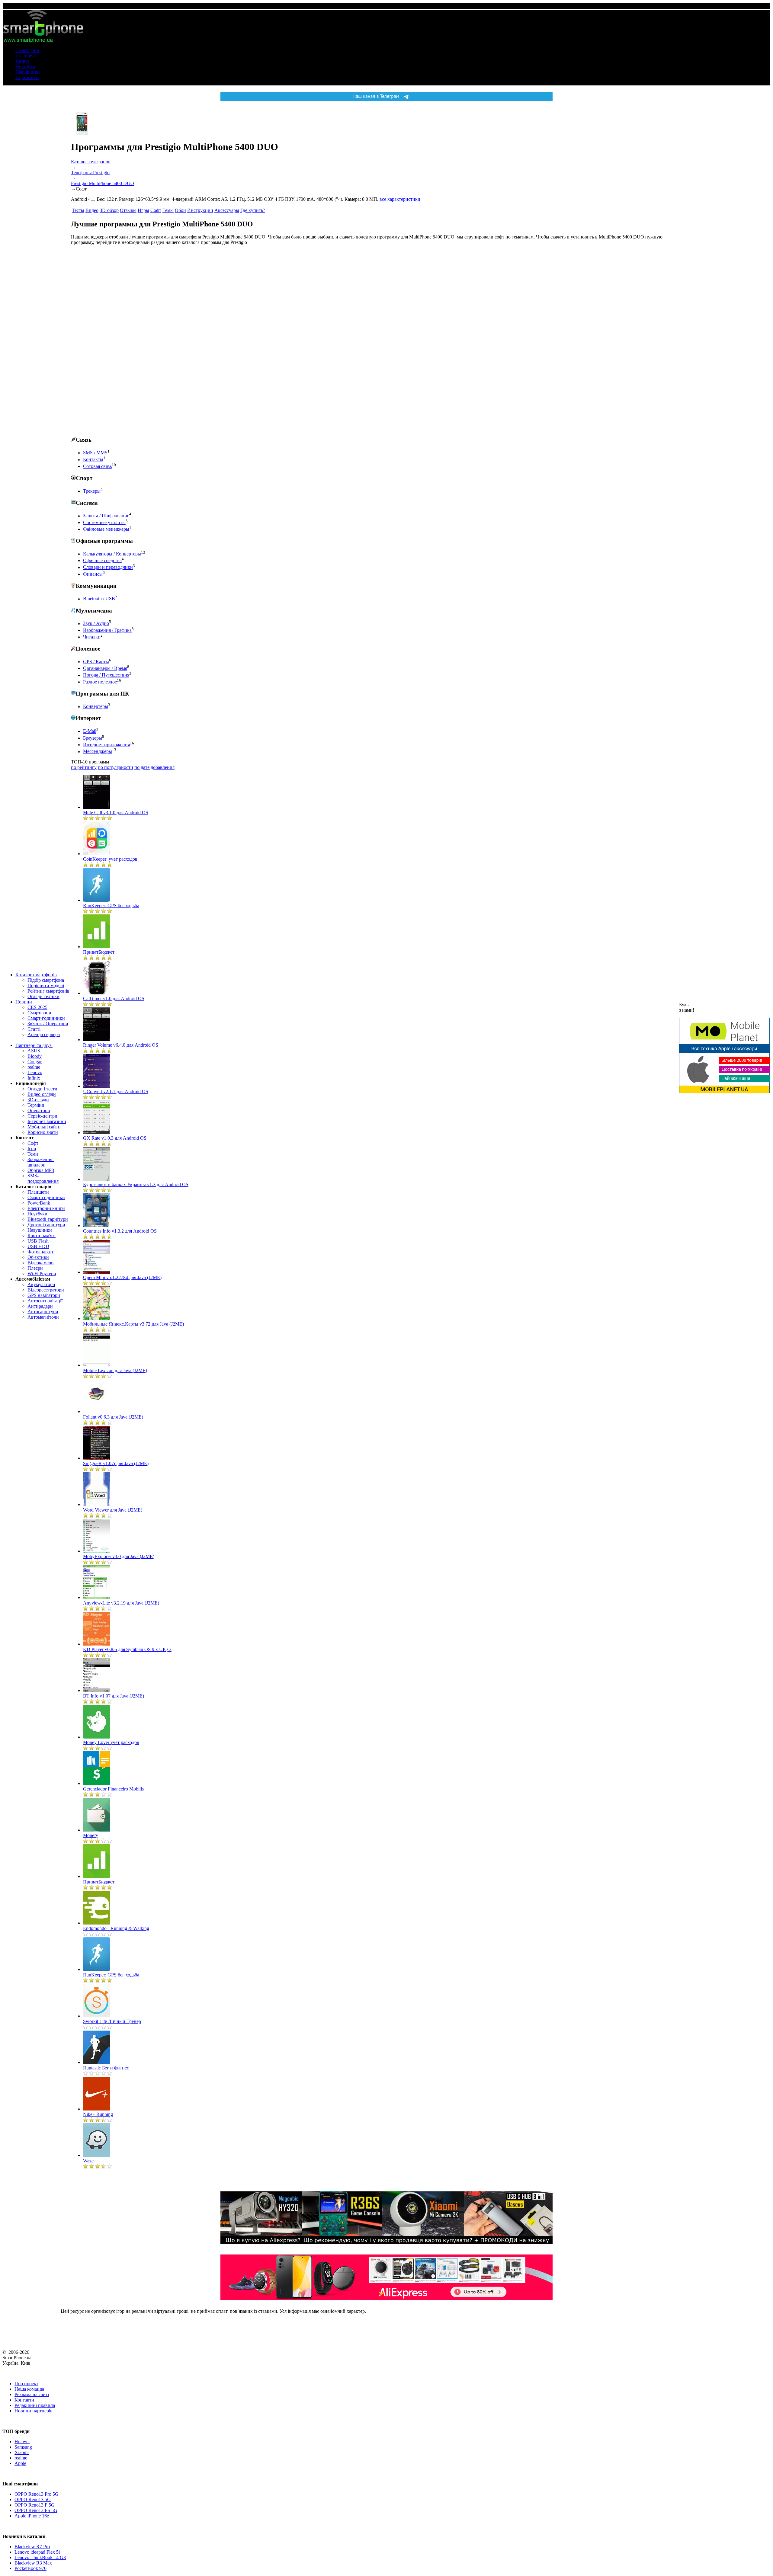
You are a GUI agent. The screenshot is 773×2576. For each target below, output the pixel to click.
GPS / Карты (96, 662)
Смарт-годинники (46, 1018)
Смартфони (27, 50)
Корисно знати (43, 1132)
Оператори (39, 1110)
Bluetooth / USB (99, 599)
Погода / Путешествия (106, 675)
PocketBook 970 (30, 2568)
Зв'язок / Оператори (48, 1024)
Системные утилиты (104, 522)
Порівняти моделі (46, 986)
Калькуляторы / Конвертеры (112, 554)
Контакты (93, 460)
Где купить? (253, 210)
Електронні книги (46, 1208)
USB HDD (38, 1246)
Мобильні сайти (44, 1127)
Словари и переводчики (108, 567)
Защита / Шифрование (106, 516)
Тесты (78, 210)
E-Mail (90, 731)
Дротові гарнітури (46, 1225)
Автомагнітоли (43, 1317)
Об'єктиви (38, 1257)
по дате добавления (154, 767)
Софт (33, 1143)
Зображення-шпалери (41, 1162)
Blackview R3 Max (33, 2563)
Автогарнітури (43, 1312)
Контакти (24, 2400)
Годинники (27, 77)
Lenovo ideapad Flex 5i (37, 2552)
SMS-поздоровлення (43, 1178)
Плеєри (35, 1268)
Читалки (92, 637)
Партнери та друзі (34, 1045)
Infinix (34, 1078)
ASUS (34, 1051)
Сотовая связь (97, 466)
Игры (143, 210)
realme (34, 1067)
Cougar (35, 1062)
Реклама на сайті (32, 2394)
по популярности (115, 767)
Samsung (23, 2447)
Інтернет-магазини (47, 1121)
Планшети (26, 56)
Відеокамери (41, 1263)
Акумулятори (41, 1284)
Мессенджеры (98, 752)
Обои (180, 210)
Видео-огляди (42, 1094)
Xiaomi (22, 2452)
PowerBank (39, 1203)
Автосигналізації (45, 1301)
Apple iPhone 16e (32, 2516)
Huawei (22, 2442)
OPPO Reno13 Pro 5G (37, 2494)
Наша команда (29, 2389)
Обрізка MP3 (41, 1170)
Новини (24, 1002)
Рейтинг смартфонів (48, 991)
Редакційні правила (35, 2405)
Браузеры (93, 738)
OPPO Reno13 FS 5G (36, 2510)
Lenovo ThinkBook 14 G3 (40, 2557)
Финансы (93, 574)
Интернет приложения (106, 745)
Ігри (32, 1149)
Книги (22, 61)
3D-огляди (38, 1100)
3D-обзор (109, 210)
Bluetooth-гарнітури (48, 1219)
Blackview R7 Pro (32, 2547)
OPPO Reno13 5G (33, 2499)
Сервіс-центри (42, 1116)
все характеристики (400, 199)
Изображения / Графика (107, 630)
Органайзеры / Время (105, 668)
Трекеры (92, 491)
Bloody (35, 1056)
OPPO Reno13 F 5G (35, 2505)
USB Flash (38, 1241)
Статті (34, 1029)
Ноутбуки (25, 67)
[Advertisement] (116, 341)
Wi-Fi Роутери (42, 1274)
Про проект (26, 2384)
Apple (20, 2463)
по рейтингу (84, 767)
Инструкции (200, 210)
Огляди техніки (43, 996)
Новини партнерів (34, 2411)
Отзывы (128, 210)
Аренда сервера (44, 1034)
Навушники (28, 72)
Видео (92, 210)
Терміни (36, 1105)
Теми (33, 1154)
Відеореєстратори (46, 1290)
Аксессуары (227, 210)
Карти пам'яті (42, 1235)
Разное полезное (100, 682)
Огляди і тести (42, 1089)
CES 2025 (37, 1007)
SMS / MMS (95, 453)
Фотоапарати (41, 1252)
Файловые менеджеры (106, 529)
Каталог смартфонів (36, 975)
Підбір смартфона (46, 980)
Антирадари (40, 1306)
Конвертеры (96, 707)
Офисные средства (102, 560)
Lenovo (35, 1072)
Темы (168, 210)
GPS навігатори (44, 1295)
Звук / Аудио (96, 624)
